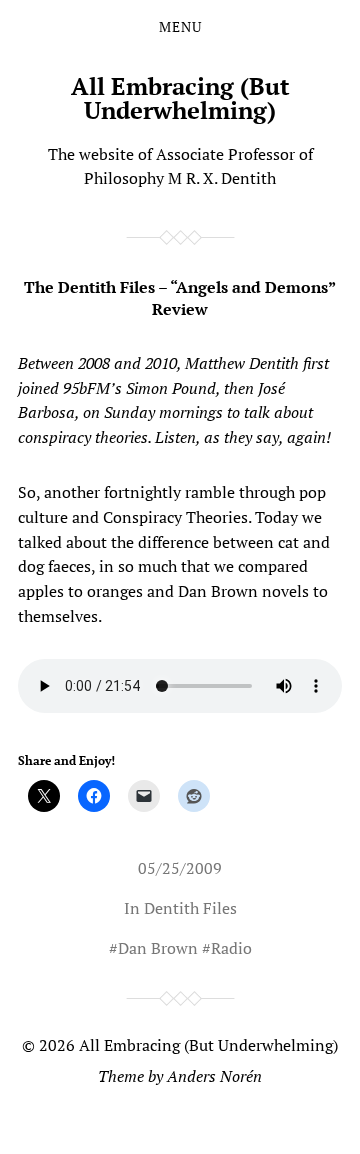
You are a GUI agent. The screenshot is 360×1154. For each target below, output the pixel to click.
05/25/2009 (180, 868)
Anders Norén (214, 1076)
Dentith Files (190, 908)
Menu (180, 27)
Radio (231, 948)
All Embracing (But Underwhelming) (180, 98)
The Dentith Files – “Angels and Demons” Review (180, 298)
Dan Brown (158, 948)
